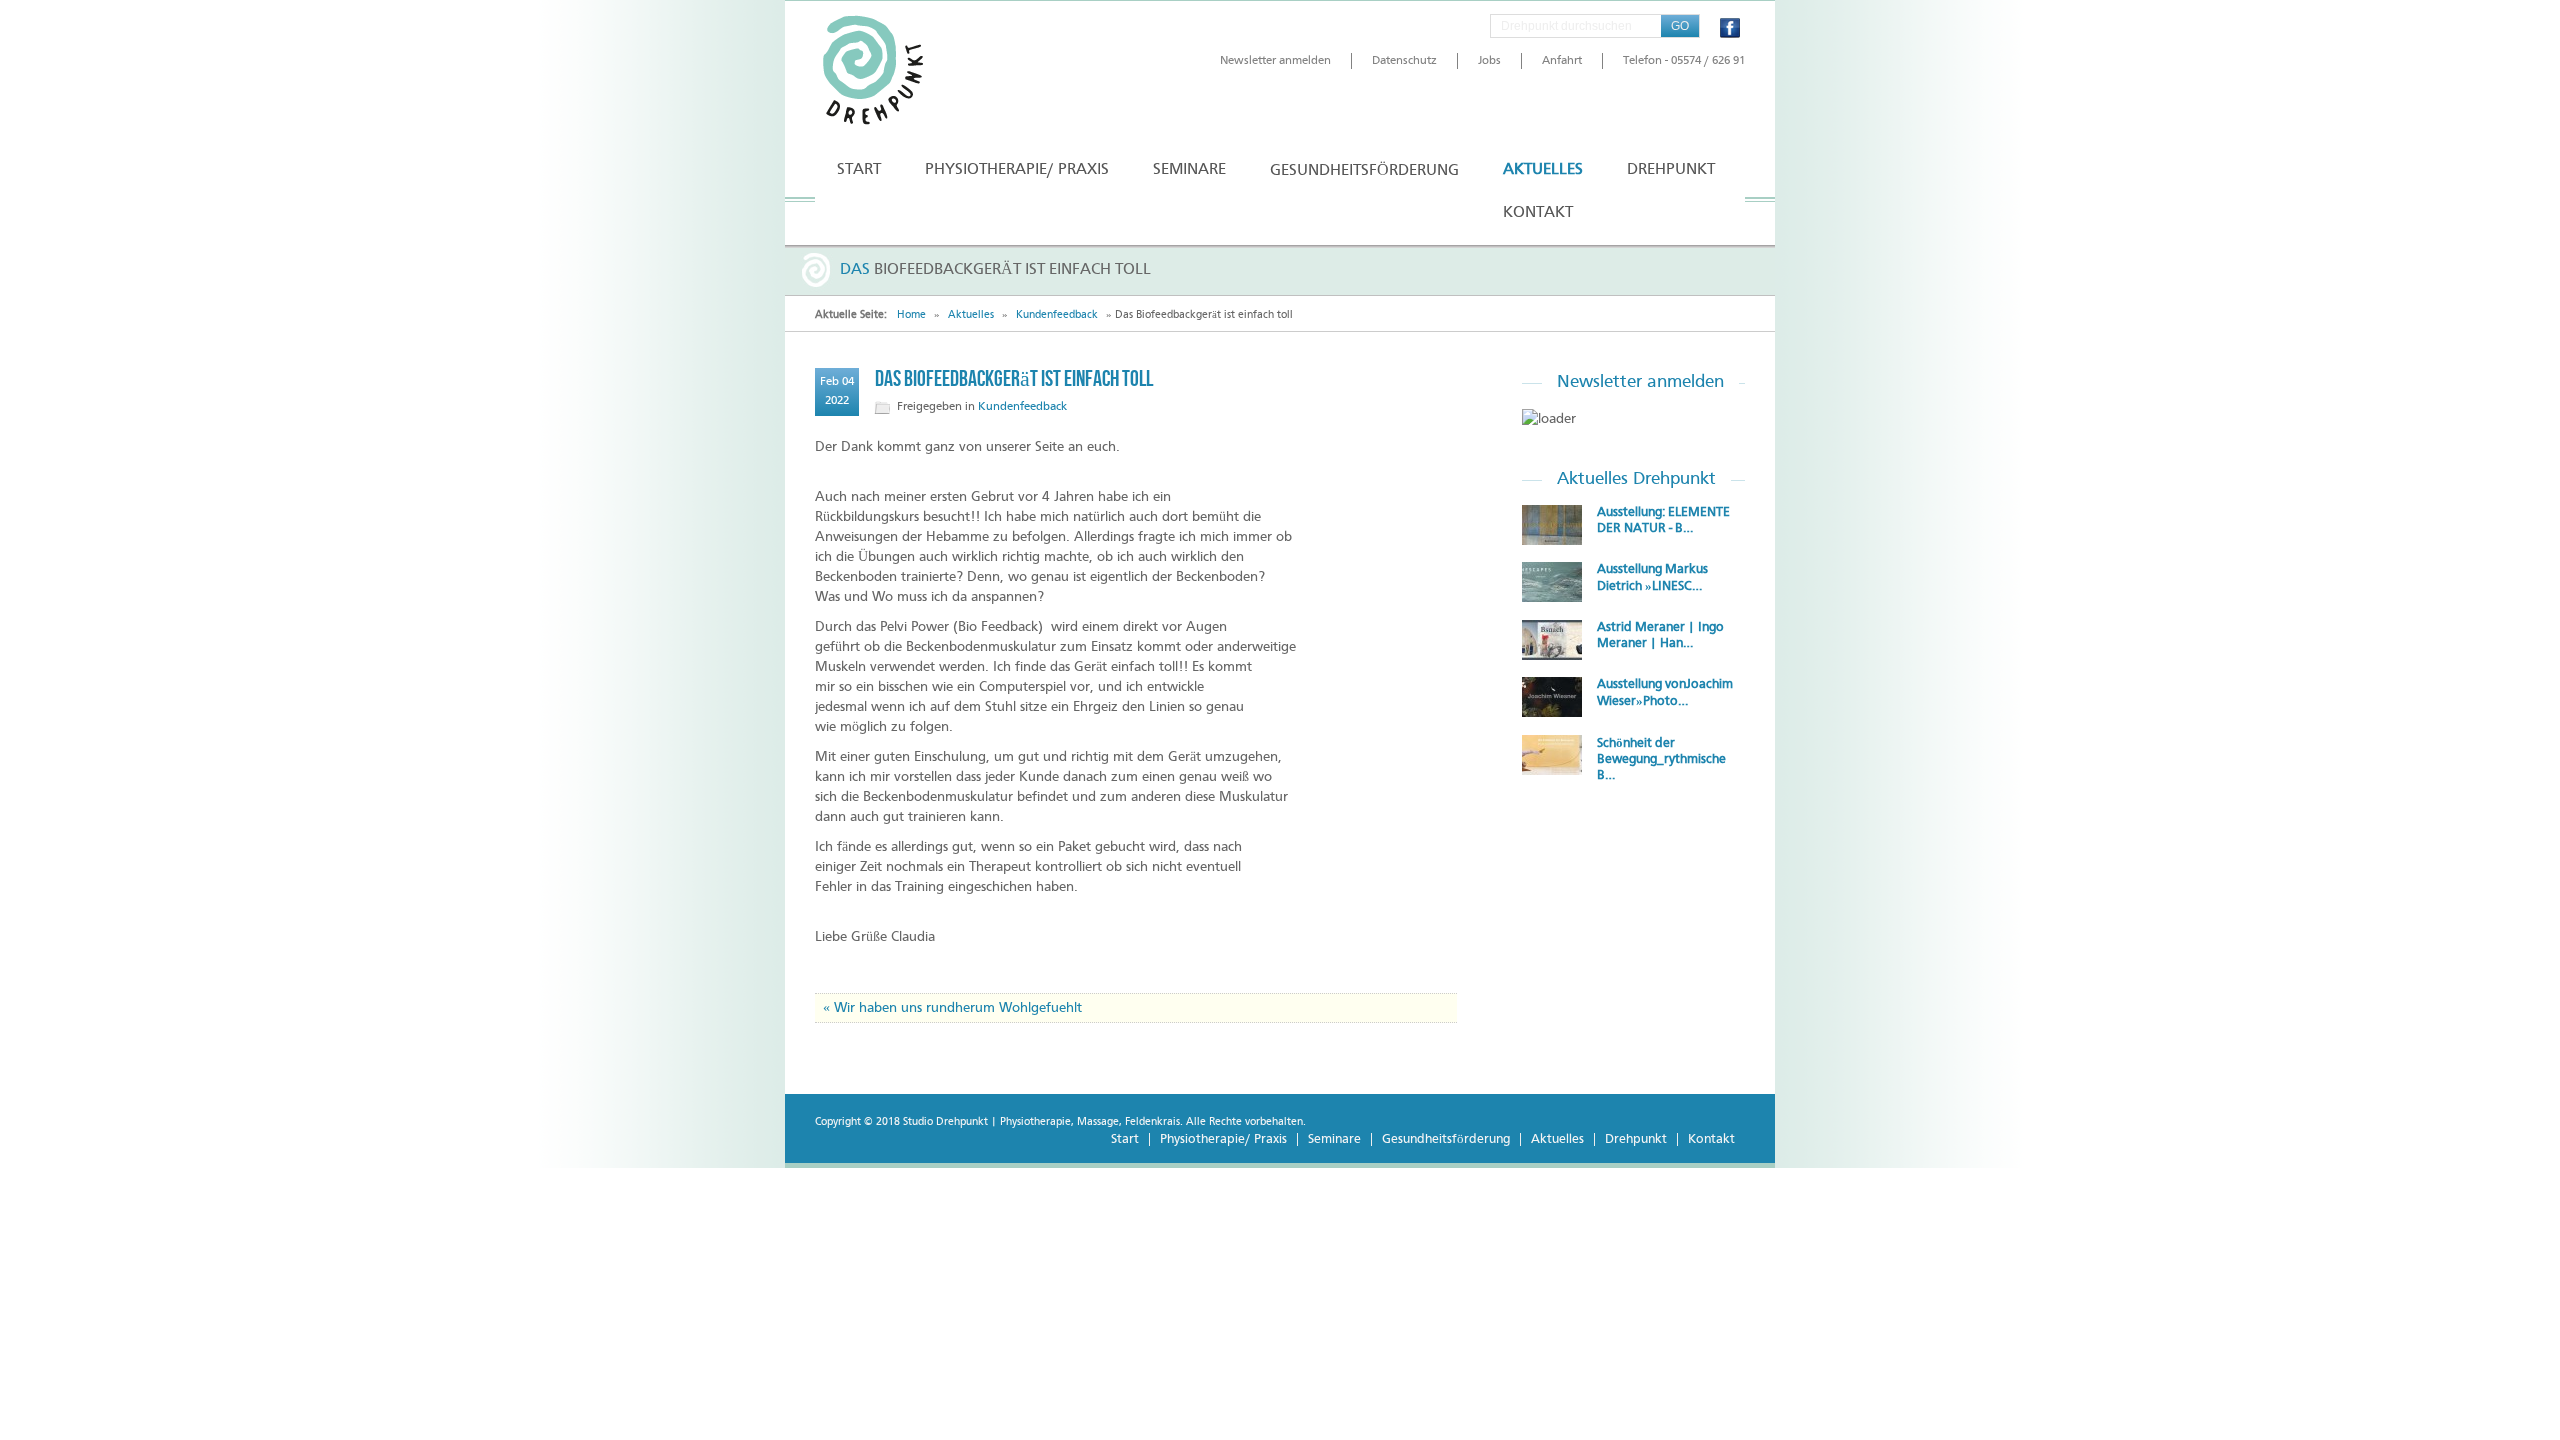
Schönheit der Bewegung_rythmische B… (1661, 759)
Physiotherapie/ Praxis (1223, 1139)
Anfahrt (1562, 61)
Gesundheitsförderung (1446, 1139)
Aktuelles (971, 315)
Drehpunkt (1636, 1139)
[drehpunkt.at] (905, 70)
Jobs (1489, 61)
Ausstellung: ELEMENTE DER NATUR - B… (1663, 520)
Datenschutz (1404, 61)
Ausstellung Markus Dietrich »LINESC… (1652, 578)
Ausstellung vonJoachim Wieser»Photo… (1665, 693)
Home (911, 315)
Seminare (1334, 1139)
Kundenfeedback (1057, 315)
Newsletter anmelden (1275, 61)
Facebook (1730, 28)
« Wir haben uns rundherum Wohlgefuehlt (952, 1008)
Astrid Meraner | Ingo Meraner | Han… (1660, 635)
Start (1125, 1139)
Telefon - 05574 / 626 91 (1684, 61)
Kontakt (1711, 1139)
